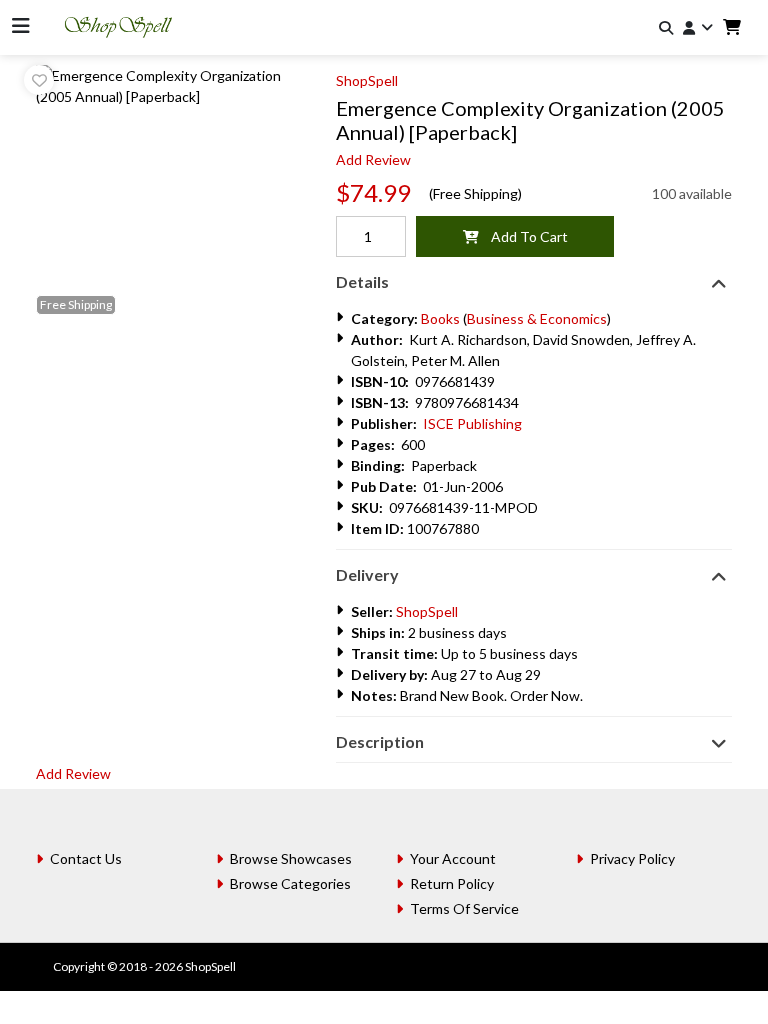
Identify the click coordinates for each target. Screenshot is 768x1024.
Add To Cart (523, 236)
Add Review (373, 159)
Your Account (453, 858)
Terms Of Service (464, 908)
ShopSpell (367, 80)
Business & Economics (537, 318)
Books (440, 318)
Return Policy (452, 883)
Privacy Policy (632, 858)
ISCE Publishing (472, 423)
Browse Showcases (291, 858)
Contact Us (86, 858)
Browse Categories (290, 883)
